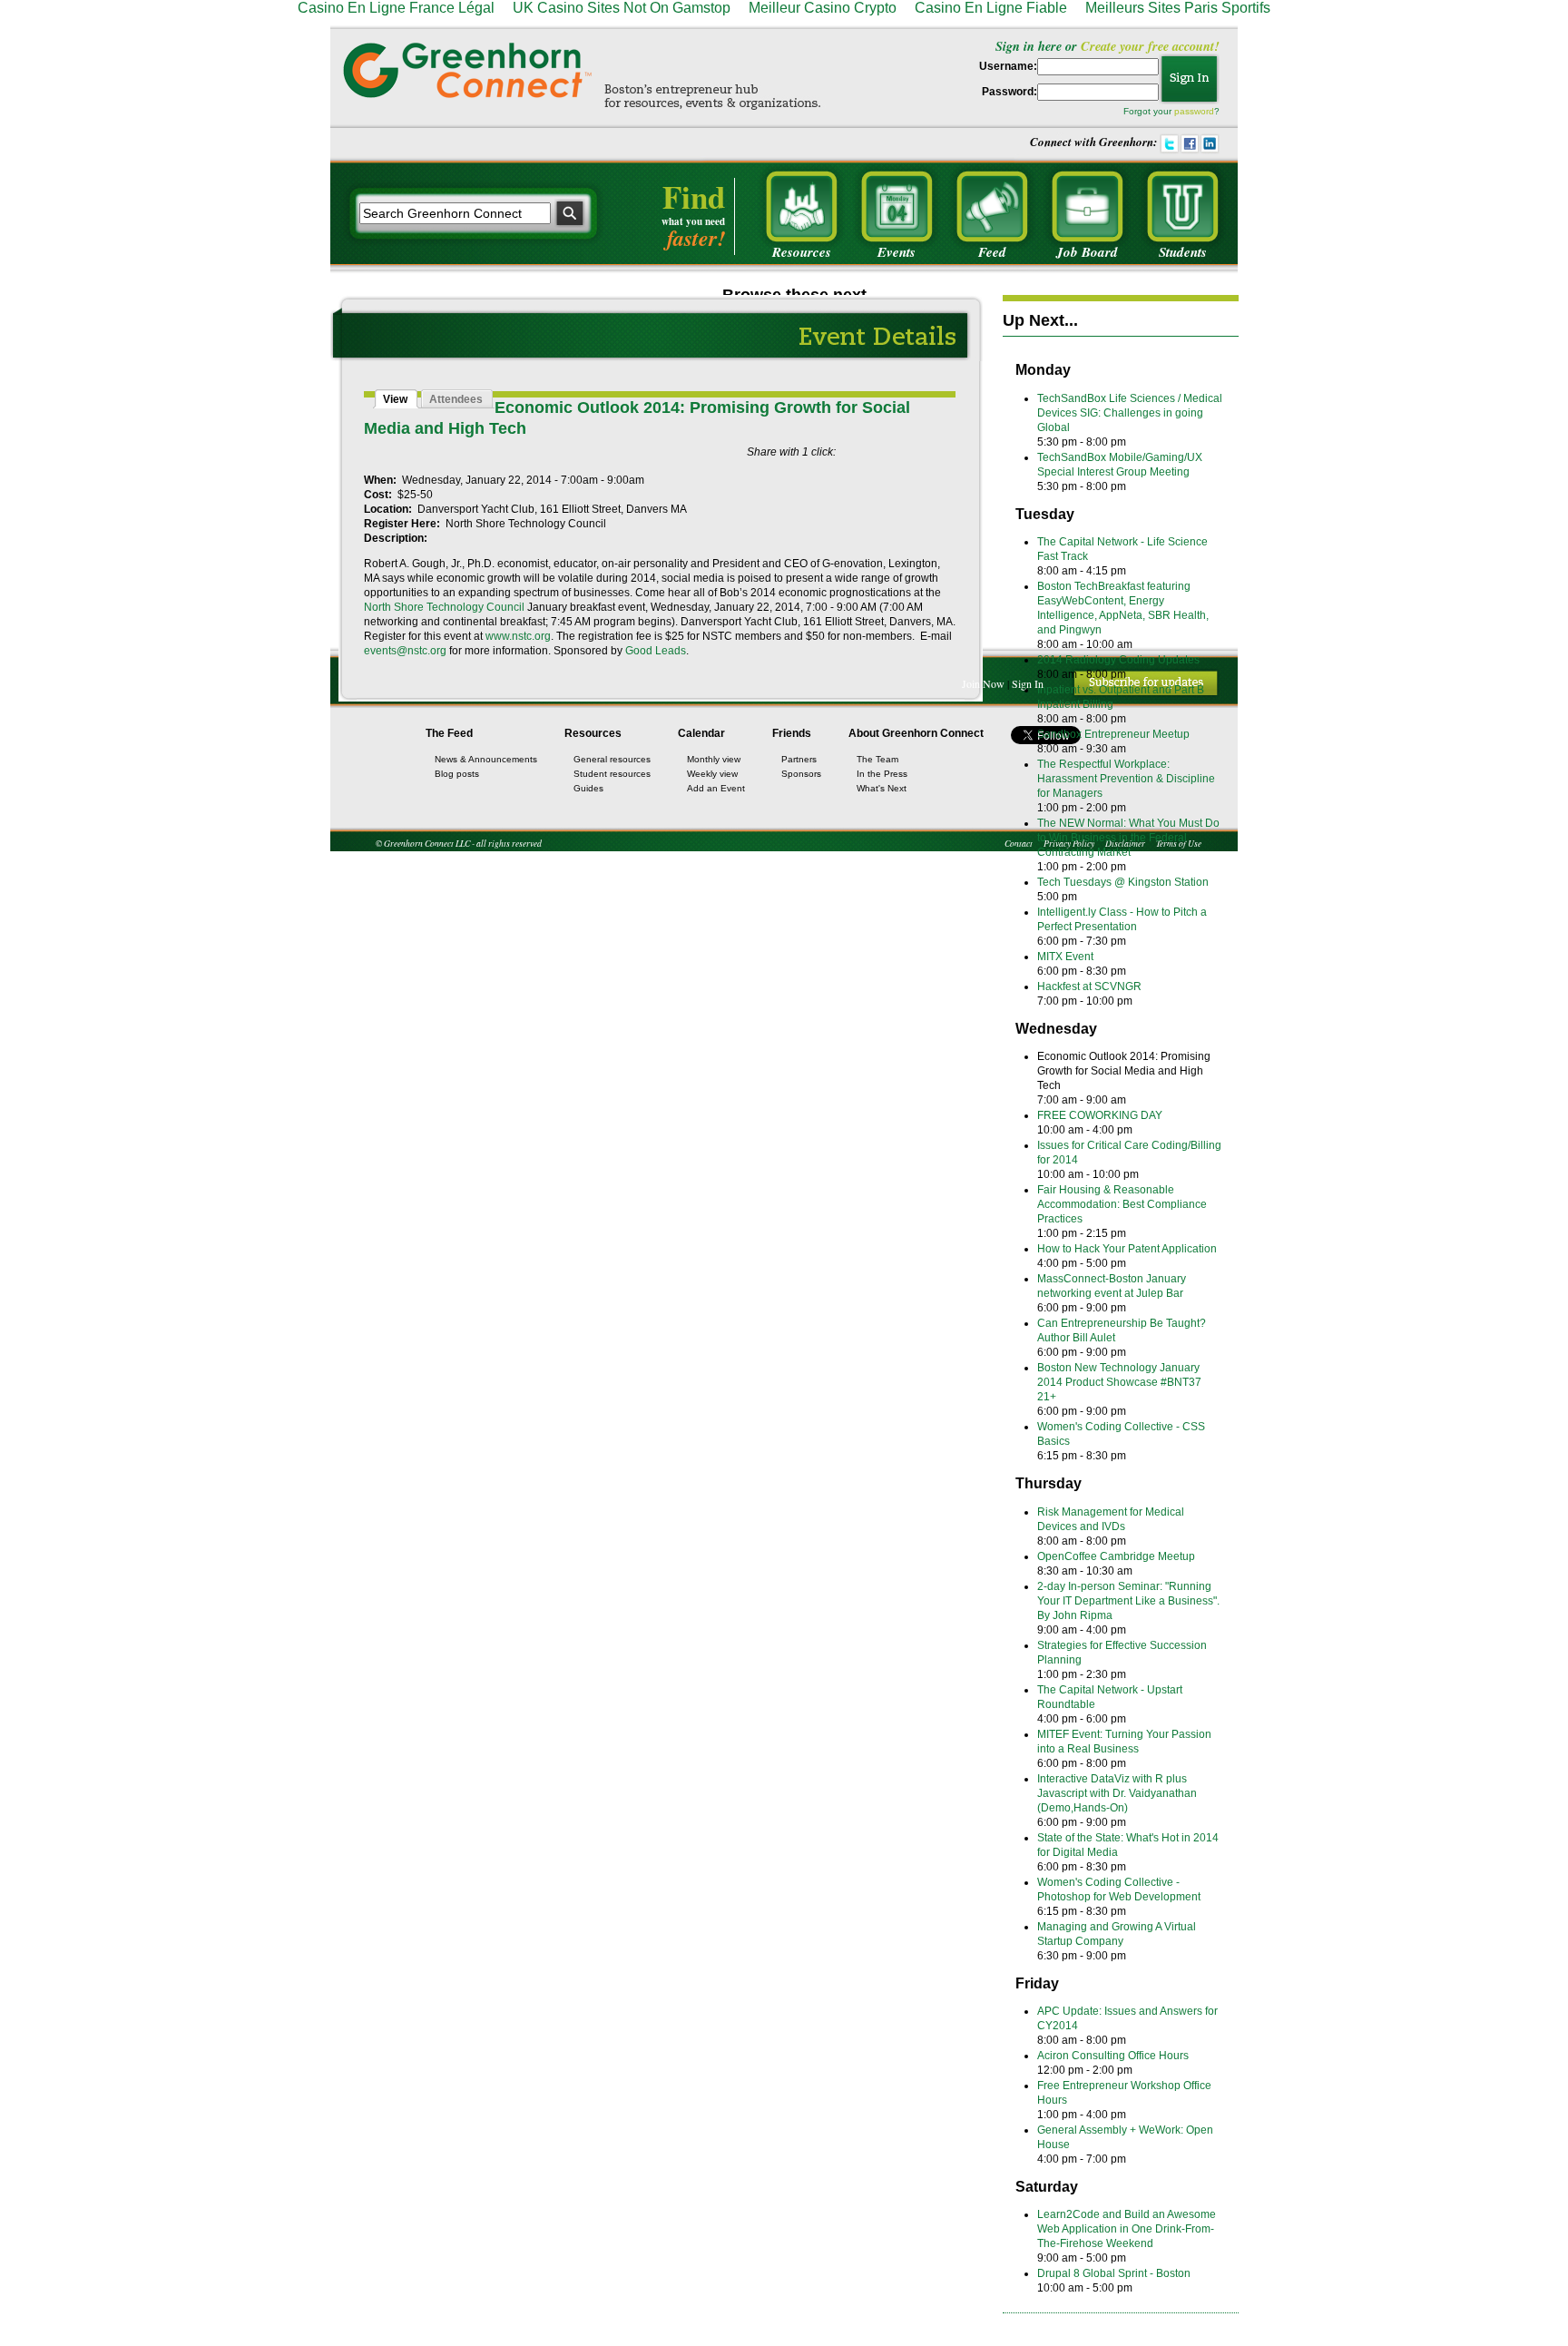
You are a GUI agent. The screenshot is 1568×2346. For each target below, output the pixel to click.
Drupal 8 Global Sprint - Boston (1114, 2273)
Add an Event (716, 788)
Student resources (612, 774)
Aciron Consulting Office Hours (1113, 2056)
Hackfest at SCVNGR (1089, 986)
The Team (877, 759)
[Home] (467, 70)
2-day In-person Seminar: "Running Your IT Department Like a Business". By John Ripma (1128, 1601)
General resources (612, 759)
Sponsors (801, 774)
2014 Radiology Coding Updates (1118, 660)
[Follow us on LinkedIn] (1210, 142)
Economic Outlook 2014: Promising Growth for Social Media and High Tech (1124, 1071)
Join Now (983, 683)
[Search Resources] (801, 207)
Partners (799, 759)
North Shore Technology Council (444, 607)
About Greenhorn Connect (916, 733)
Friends (792, 733)
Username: (1008, 66)
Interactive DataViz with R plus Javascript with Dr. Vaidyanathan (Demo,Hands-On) (1117, 1793)
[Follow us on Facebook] (1190, 142)
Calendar (701, 733)
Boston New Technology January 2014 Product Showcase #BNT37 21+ (1119, 1382)
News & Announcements (486, 759)
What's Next (882, 788)
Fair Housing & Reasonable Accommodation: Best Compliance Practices (1122, 1204)
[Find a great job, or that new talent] (1087, 207)
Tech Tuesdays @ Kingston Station (1123, 882)
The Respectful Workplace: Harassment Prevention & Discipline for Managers (1126, 779)
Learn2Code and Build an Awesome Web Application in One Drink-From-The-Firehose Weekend (1127, 2229)
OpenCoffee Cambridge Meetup (1116, 1556)
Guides (588, 788)
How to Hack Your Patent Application (1127, 1249)
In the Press (882, 774)
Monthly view (714, 759)
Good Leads (656, 651)
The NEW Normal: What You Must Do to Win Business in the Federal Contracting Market (1128, 838)
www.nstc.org (518, 636)
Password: (1009, 92)
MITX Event (1065, 957)
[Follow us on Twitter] (1170, 142)
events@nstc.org (405, 651)
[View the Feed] (992, 207)
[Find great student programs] (1182, 207)
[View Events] (897, 207)
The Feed (449, 733)
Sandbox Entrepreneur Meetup (1113, 734)
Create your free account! (1150, 46)
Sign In (1028, 683)
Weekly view (712, 774)
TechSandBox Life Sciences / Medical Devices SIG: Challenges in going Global (1130, 413)
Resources (593, 733)
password (1194, 111)
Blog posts (457, 774)
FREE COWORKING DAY (1100, 1115)
